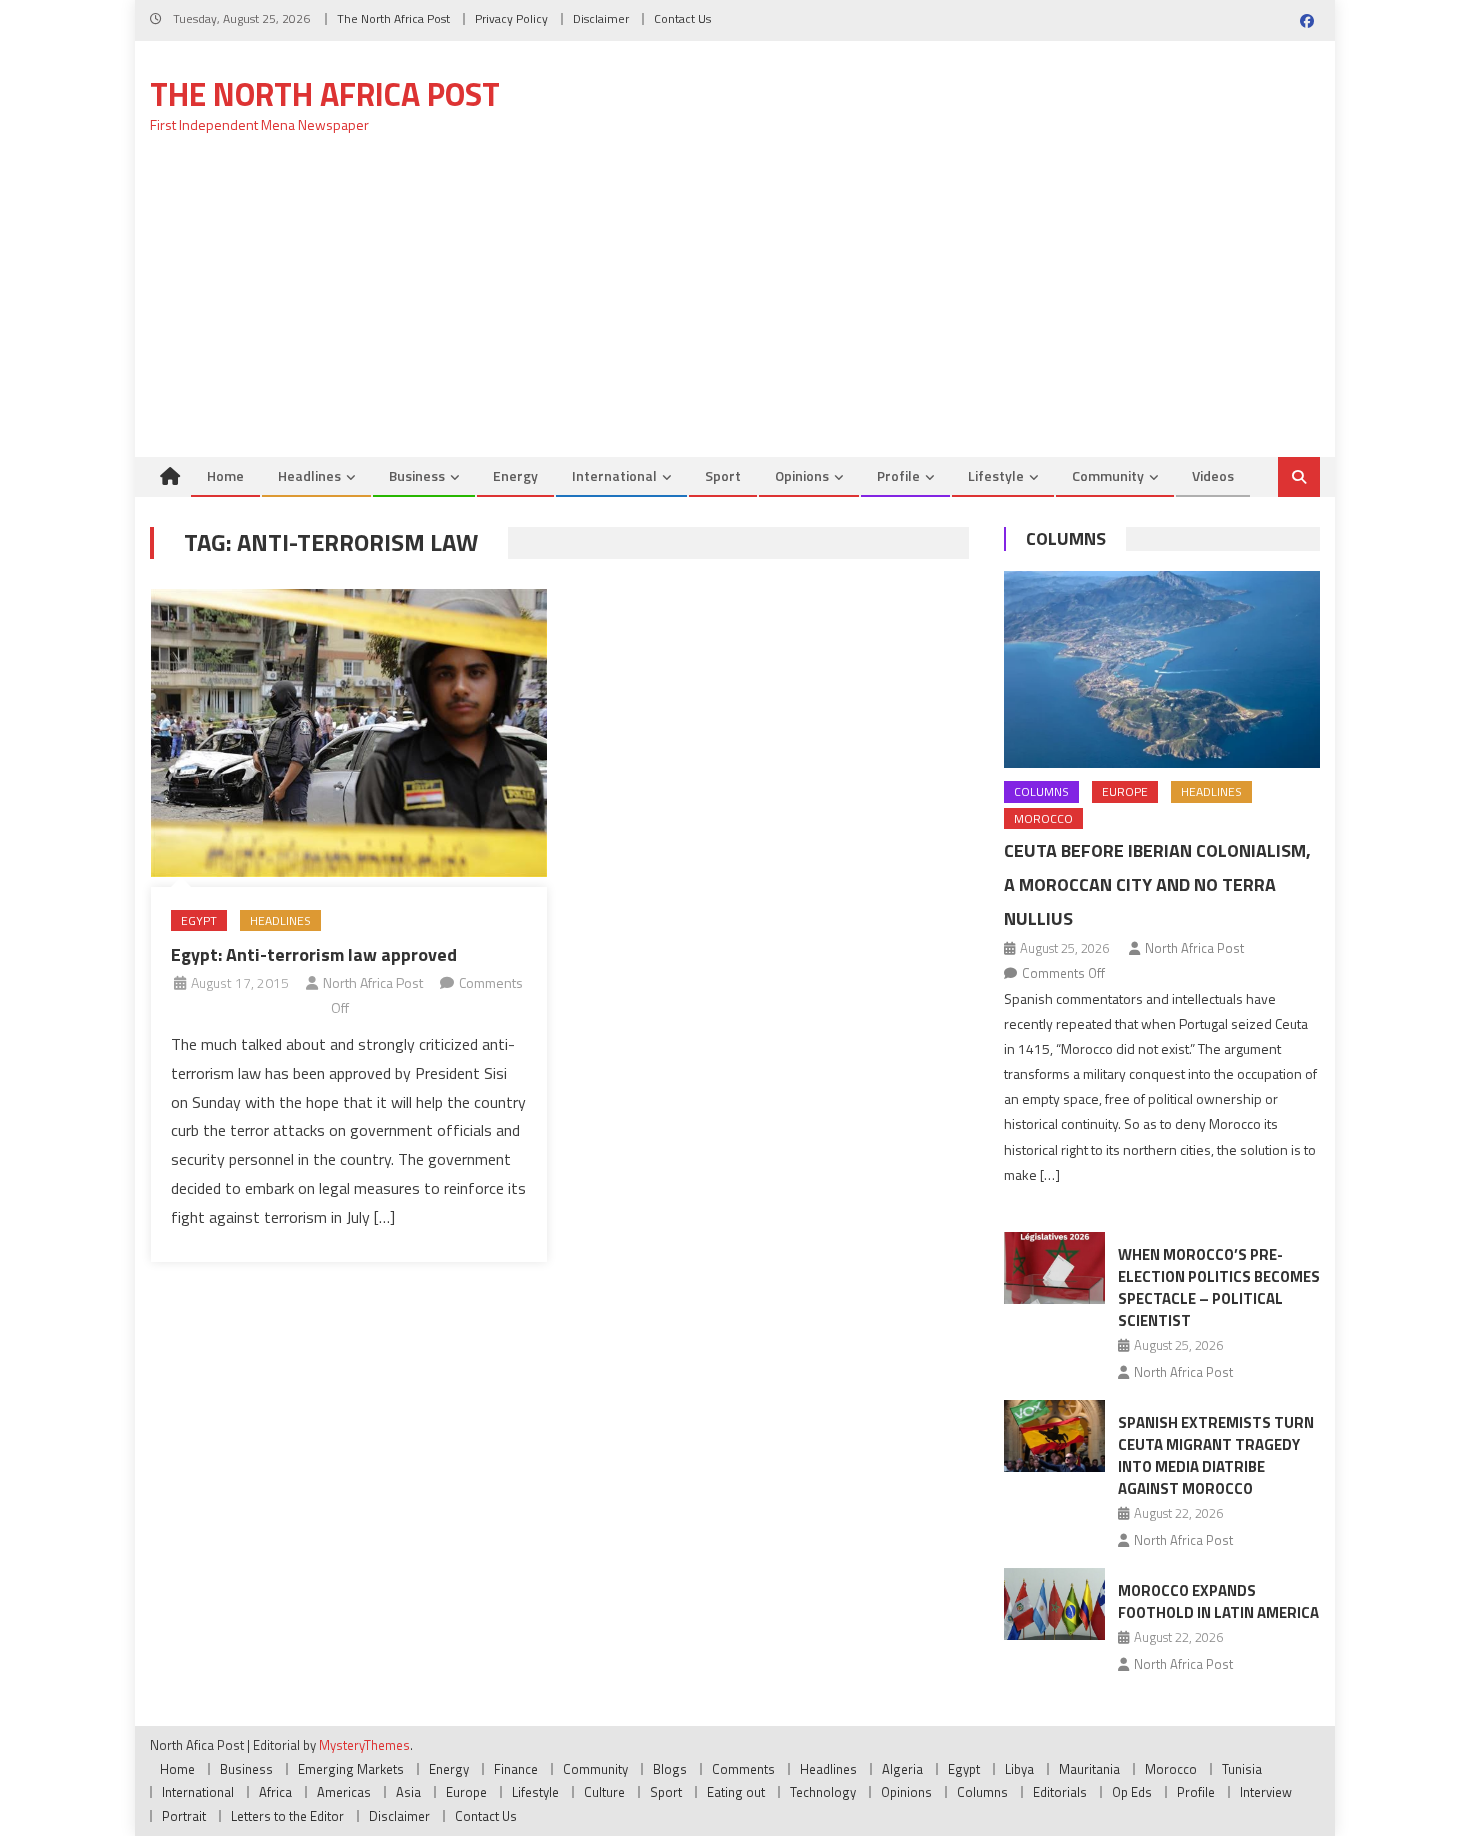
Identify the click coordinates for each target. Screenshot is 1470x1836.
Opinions (802, 475)
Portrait (184, 1816)
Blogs (670, 1769)
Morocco (1043, 818)
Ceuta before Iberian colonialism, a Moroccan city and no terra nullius (1157, 884)
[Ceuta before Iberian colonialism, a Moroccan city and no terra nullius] (1162, 669)
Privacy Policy (511, 18)
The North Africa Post (393, 18)
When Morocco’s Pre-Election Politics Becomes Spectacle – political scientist (1219, 1287)
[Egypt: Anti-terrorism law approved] (349, 733)
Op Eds (1132, 1792)
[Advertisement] (735, 307)
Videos (1213, 475)
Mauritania (1089, 1769)
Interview (1266, 1792)
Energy (515, 475)
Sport (723, 475)
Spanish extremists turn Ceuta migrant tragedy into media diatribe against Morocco (1216, 1455)
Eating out (736, 1792)
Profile (898, 475)
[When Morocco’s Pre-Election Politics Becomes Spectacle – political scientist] (1054, 1268)
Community (1108, 475)
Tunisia (1242, 1769)
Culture (604, 1792)
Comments (743, 1769)
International (614, 475)
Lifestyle (996, 475)
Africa (275, 1792)
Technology (823, 1792)
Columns (1066, 538)
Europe (1125, 791)
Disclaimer (601, 18)
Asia (408, 1792)
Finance (516, 1769)
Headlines (309, 475)
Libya (1019, 1769)
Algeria (902, 1769)
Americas (344, 1792)
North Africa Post (373, 982)
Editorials (1060, 1792)
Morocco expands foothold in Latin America (1218, 1601)
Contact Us (682, 18)
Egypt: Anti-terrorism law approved (314, 954)
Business (417, 475)
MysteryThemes (364, 1745)
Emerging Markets (351, 1769)
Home (225, 475)
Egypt (199, 920)
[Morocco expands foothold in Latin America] (1054, 1604)
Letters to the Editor (287, 1816)
